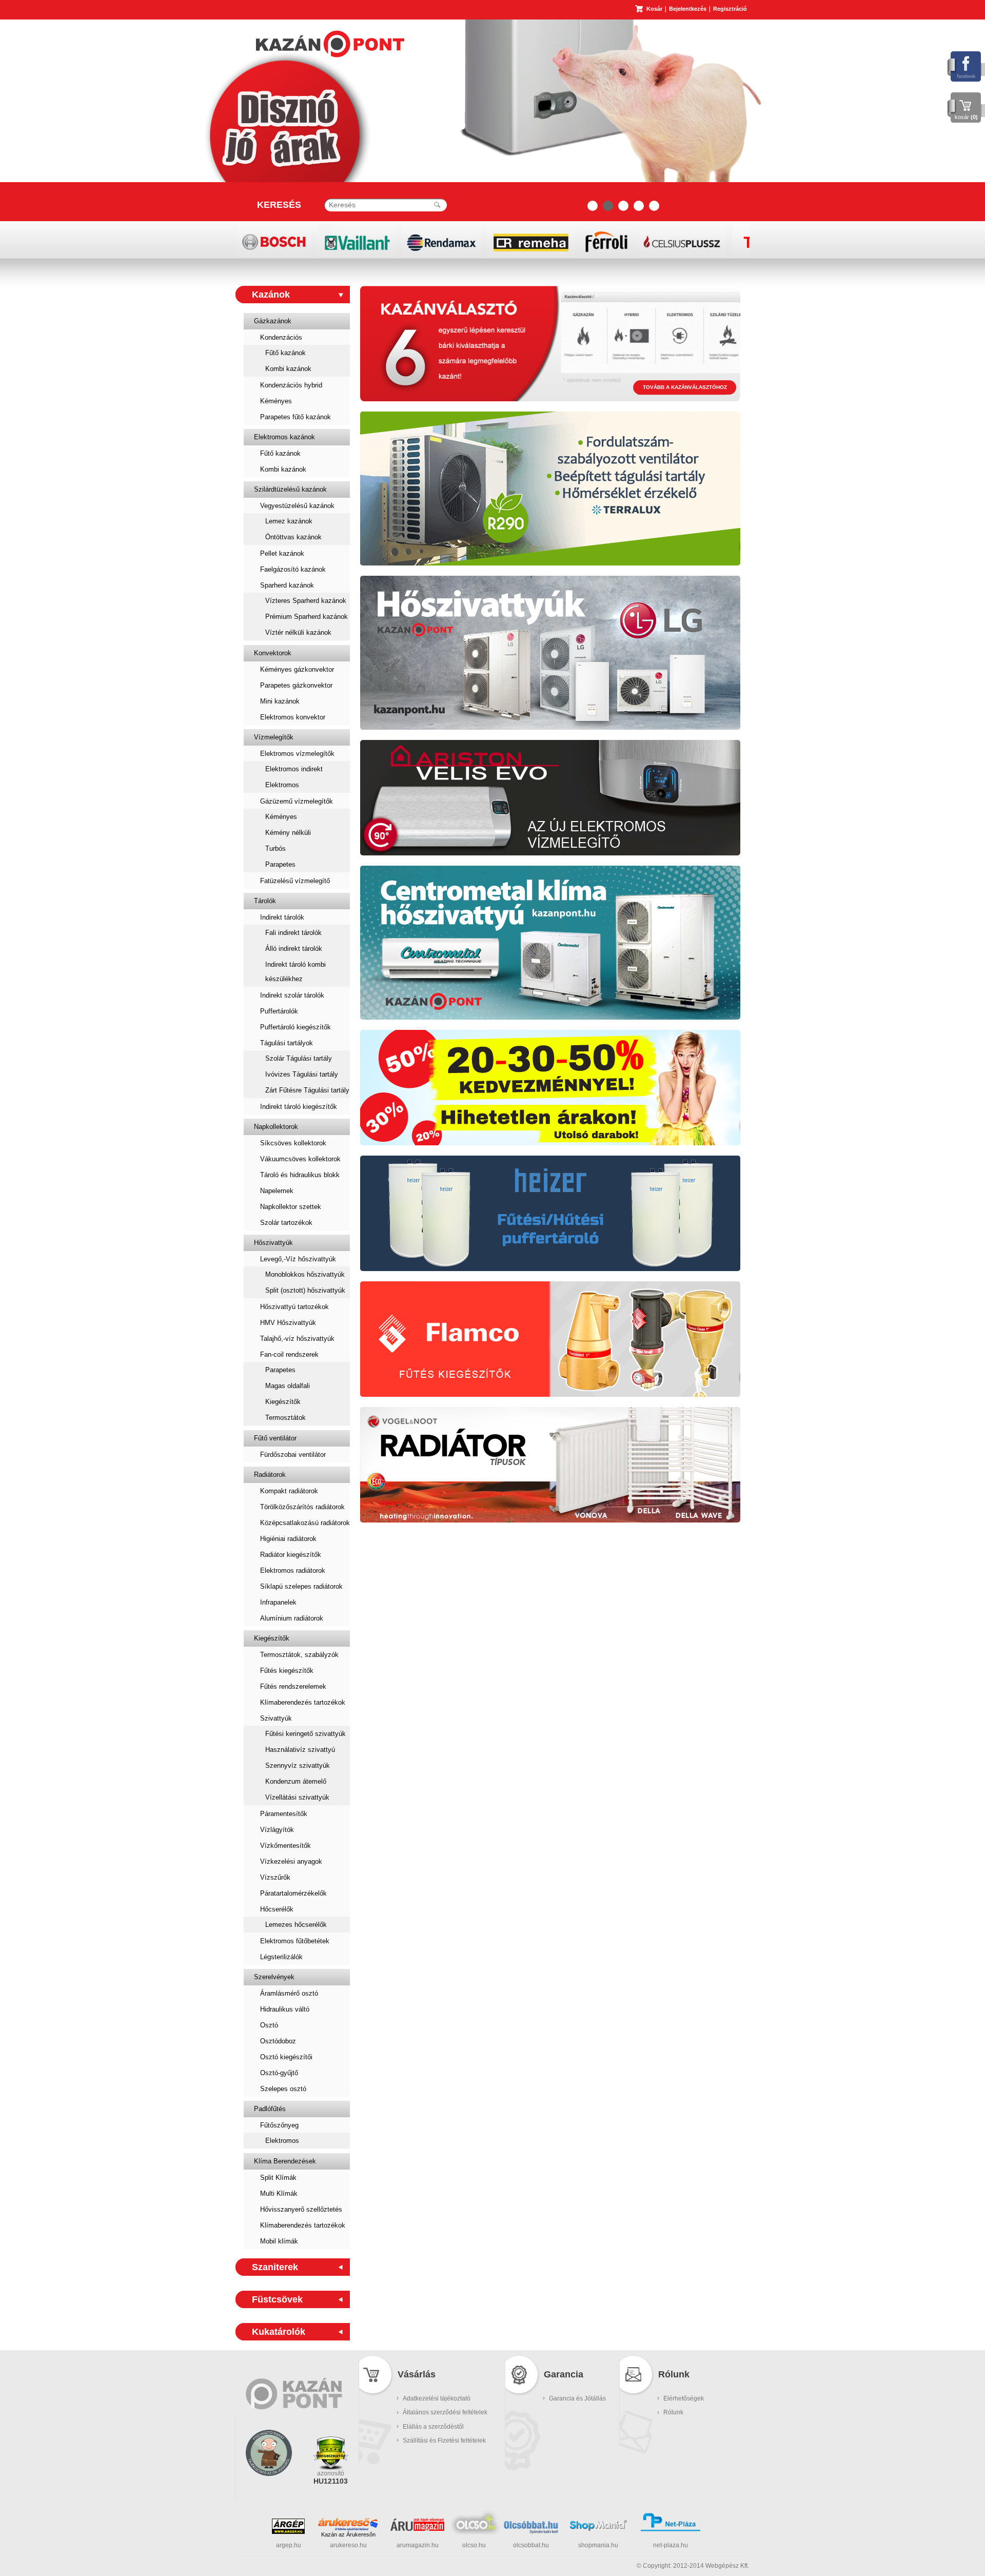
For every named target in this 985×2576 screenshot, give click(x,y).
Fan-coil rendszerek (289, 1354)
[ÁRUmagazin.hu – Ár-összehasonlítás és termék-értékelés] (417, 2529)
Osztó (269, 2025)
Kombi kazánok (288, 369)
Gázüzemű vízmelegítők (297, 801)
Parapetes (280, 864)
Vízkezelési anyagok (291, 1861)
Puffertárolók (279, 1011)
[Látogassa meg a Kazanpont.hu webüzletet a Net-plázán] (671, 2530)
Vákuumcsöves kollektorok (300, 1159)
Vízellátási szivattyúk (297, 1797)
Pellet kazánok (282, 553)
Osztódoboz (278, 2041)
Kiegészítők (283, 1402)
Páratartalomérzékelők (293, 1893)
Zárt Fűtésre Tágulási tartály (307, 1090)
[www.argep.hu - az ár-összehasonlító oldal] (288, 2532)
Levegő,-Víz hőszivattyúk (298, 1259)
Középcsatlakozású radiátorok (305, 1523)
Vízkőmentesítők (285, 1846)
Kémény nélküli (288, 833)
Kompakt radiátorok (289, 1491)
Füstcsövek (277, 2299)
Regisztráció (730, 9)
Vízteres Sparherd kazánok (306, 601)
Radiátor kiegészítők (291, 1555)
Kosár (654, 9)
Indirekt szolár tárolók (292, 995)
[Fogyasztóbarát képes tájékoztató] (269, 2489)
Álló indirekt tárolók (294, 949)
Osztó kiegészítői (286, 2057)
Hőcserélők (277, 1909)
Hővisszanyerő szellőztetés (301, 2209)
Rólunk (673, 2412)
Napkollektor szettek (291, 1207)
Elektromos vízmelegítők (297, 754)
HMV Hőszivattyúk (288, 1323)
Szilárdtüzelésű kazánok (290, 489)
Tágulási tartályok (287, 1043)
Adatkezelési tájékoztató (437, 2398)
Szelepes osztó (283, 2089)
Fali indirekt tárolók (293, 933)
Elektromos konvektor (293, 717)
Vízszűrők (275, 1877)
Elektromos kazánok (284, 437)
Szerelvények (274, 1977)
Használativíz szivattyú (300, 1750)
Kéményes (276, 401)
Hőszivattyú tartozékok (294, 1307)
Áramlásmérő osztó (289, 1993)
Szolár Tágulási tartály (299, 1058)
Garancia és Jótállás (577, 2398)
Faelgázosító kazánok (293, 569)
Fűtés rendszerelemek (293, 1686)
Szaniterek (275, 2267)
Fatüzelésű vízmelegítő (295, 881)
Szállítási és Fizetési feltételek (444, 2441)
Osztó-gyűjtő (279, 2073)
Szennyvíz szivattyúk (298, 1765)
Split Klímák (278, 2178)
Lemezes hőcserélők (296, 1925)
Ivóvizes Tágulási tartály (302, 1074)
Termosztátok (285, 1418)
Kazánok (271, 295)
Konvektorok (273, 653)
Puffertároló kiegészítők (295, 1027)
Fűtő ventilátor (275, 1438)
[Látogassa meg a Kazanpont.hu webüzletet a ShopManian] (598, 2530)
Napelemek (277, 1191)
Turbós (275, 848)
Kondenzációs (281, 337)
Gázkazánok (273, 321)
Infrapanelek (278, 1602)
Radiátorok (270, 1475)
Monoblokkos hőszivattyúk (305, 1274)
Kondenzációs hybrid (291, 385)
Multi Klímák (279, 2193)
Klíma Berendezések (285, 2161)
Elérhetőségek (684, 2398)
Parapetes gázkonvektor (296, 685)
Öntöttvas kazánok (293, 537)
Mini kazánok (280, 701)
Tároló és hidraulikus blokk (300, 1175)
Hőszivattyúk (273, 1243)
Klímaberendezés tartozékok (303, 1702)
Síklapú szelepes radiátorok (301, 1586)
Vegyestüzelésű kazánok (297, 506)
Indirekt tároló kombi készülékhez (295, 972)
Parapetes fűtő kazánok (295, 417)
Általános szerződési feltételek (445, 2412)
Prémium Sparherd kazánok (307, 617)
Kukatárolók (279, 2332)
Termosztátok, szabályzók (299, 1655)
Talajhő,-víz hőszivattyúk (297, 1339)
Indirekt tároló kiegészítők (299, 1107)
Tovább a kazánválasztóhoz (685, 387)
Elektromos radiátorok (293, 1570)
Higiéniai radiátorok (288, 1539)
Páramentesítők (284, 1814)
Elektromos (282, 785)
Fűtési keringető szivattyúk (306, 1734)
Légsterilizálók (281, 1957)
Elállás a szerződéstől (433, 2427)
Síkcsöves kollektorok (293, 1143)
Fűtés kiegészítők (287, 1671)
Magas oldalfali (288, 1386)
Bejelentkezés (688, 9)
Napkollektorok (276, 1127)
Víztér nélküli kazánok (298, 632)
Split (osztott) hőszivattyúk (305, 1290)
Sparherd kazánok (287, 585)
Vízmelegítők (274, 737)
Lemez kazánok (289, 521)
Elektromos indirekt (294, 769)
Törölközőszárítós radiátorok (302, 1507)
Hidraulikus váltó (285, 2009)
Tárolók (265, 901)
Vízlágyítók (277, 1830)
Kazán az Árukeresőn (348, 2534)
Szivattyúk (276, 1718)
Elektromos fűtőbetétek (295, 1941)
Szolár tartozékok (286, 1223)
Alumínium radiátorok (292, 1618)
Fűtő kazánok (285, 353)
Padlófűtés (270, 2109)
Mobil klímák (279, 2241)
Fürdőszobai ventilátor (293, 1455)
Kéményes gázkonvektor (297, 669)
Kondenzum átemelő (296, 1781)
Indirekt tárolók (282, 917)
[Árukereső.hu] (348, 2524)
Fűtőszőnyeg (279, 2125)
